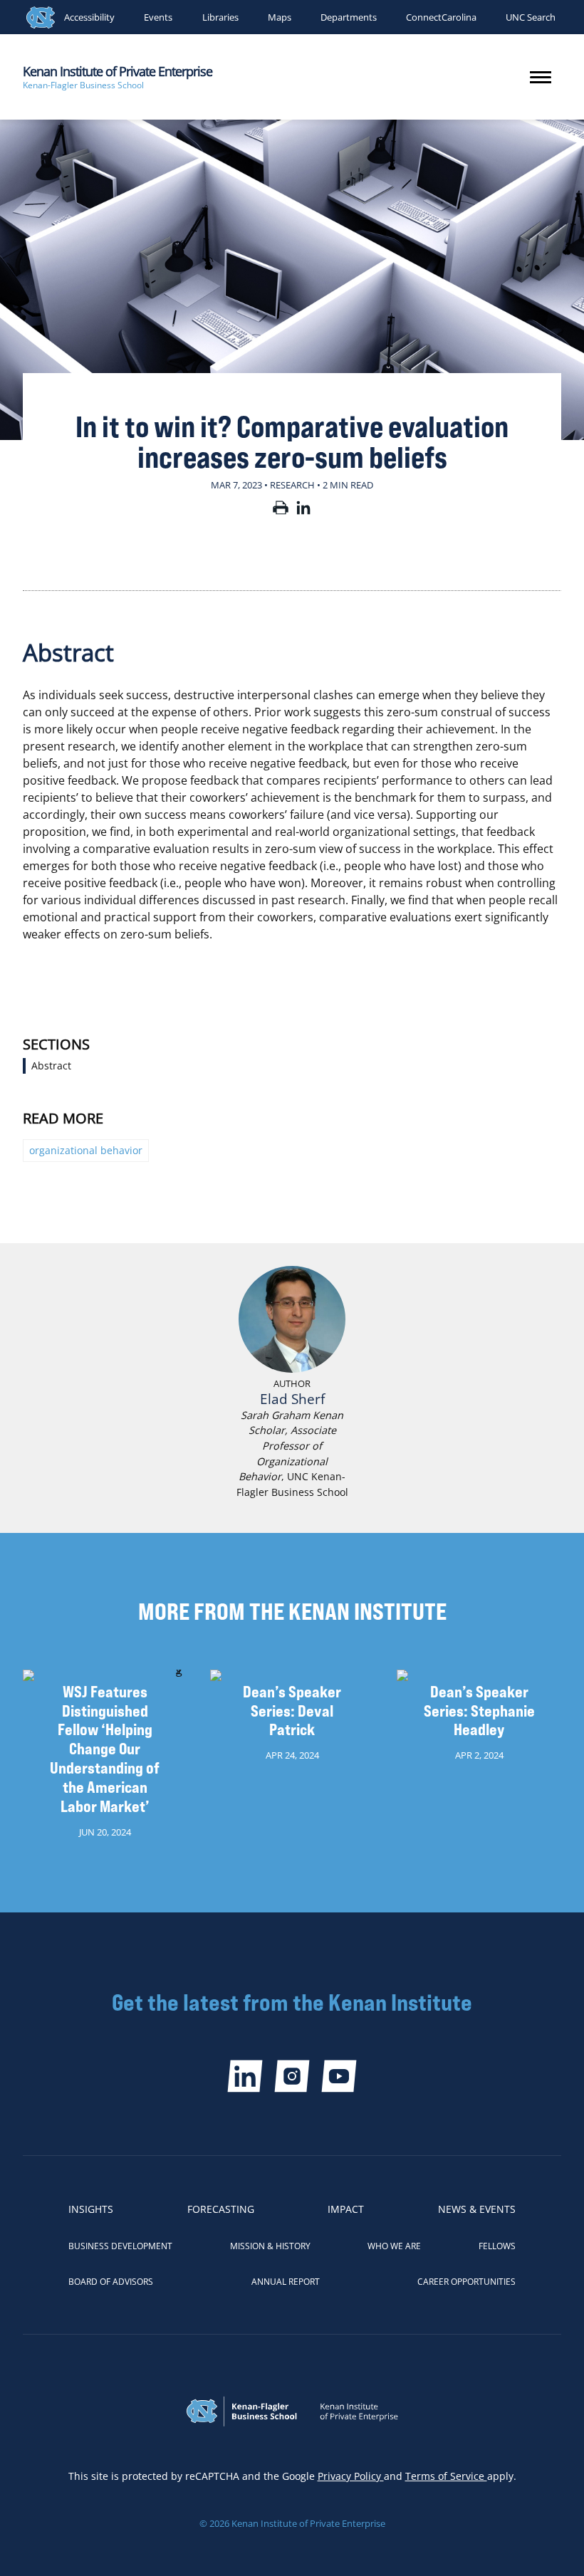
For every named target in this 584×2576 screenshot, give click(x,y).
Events (158, 17)
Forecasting (221, 2209)
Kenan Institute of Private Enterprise (118, 71)
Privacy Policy (351, 2476)
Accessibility (89, 17)
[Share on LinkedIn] (303, 511)
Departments (349, 17)
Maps (280, 17)
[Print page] (281, 511)
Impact (346, 2209)
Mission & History (270, 2246)
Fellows (497, 2246)
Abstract (51, 1066)
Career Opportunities (466, 2282)
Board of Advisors (111, 2282)
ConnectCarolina (441, 17)
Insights (91, 2209)
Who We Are (394, 2246)
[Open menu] (541, 77)
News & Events (477, 2209)
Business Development (120, 2246)
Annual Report (286, 2282)
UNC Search (531, 17)
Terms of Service (446, 2476)
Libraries (220, 17)
